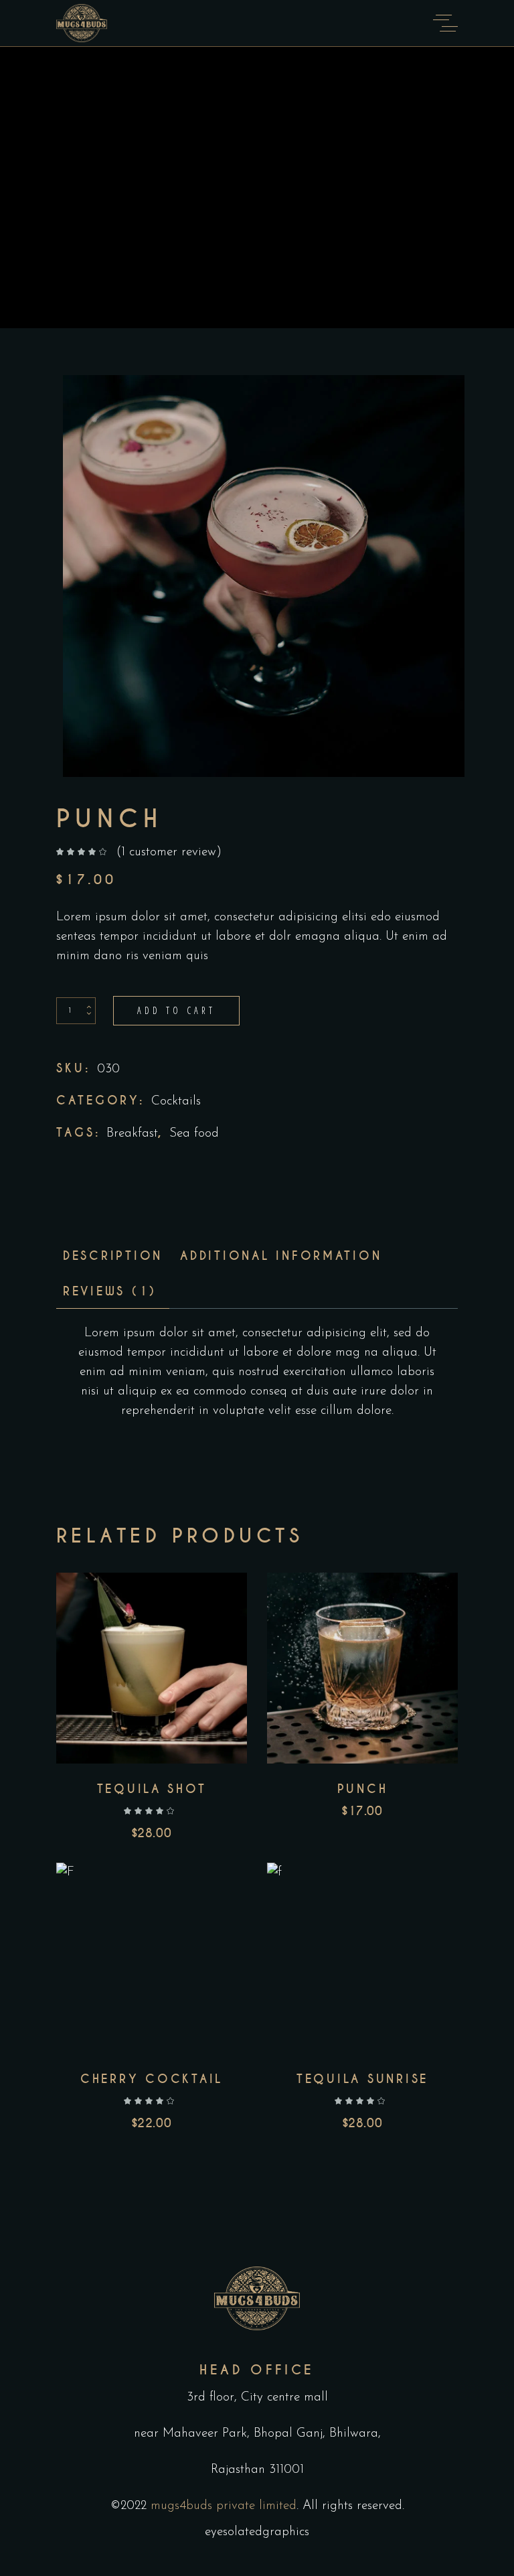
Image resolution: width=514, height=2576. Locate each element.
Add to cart (176, 1010)
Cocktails (176, 1101)
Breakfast (132, 1134)
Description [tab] (113, 1256)
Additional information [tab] (281, 1256)
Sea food (194, 1134)
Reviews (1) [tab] (110, 1291)
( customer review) (169, 852)
